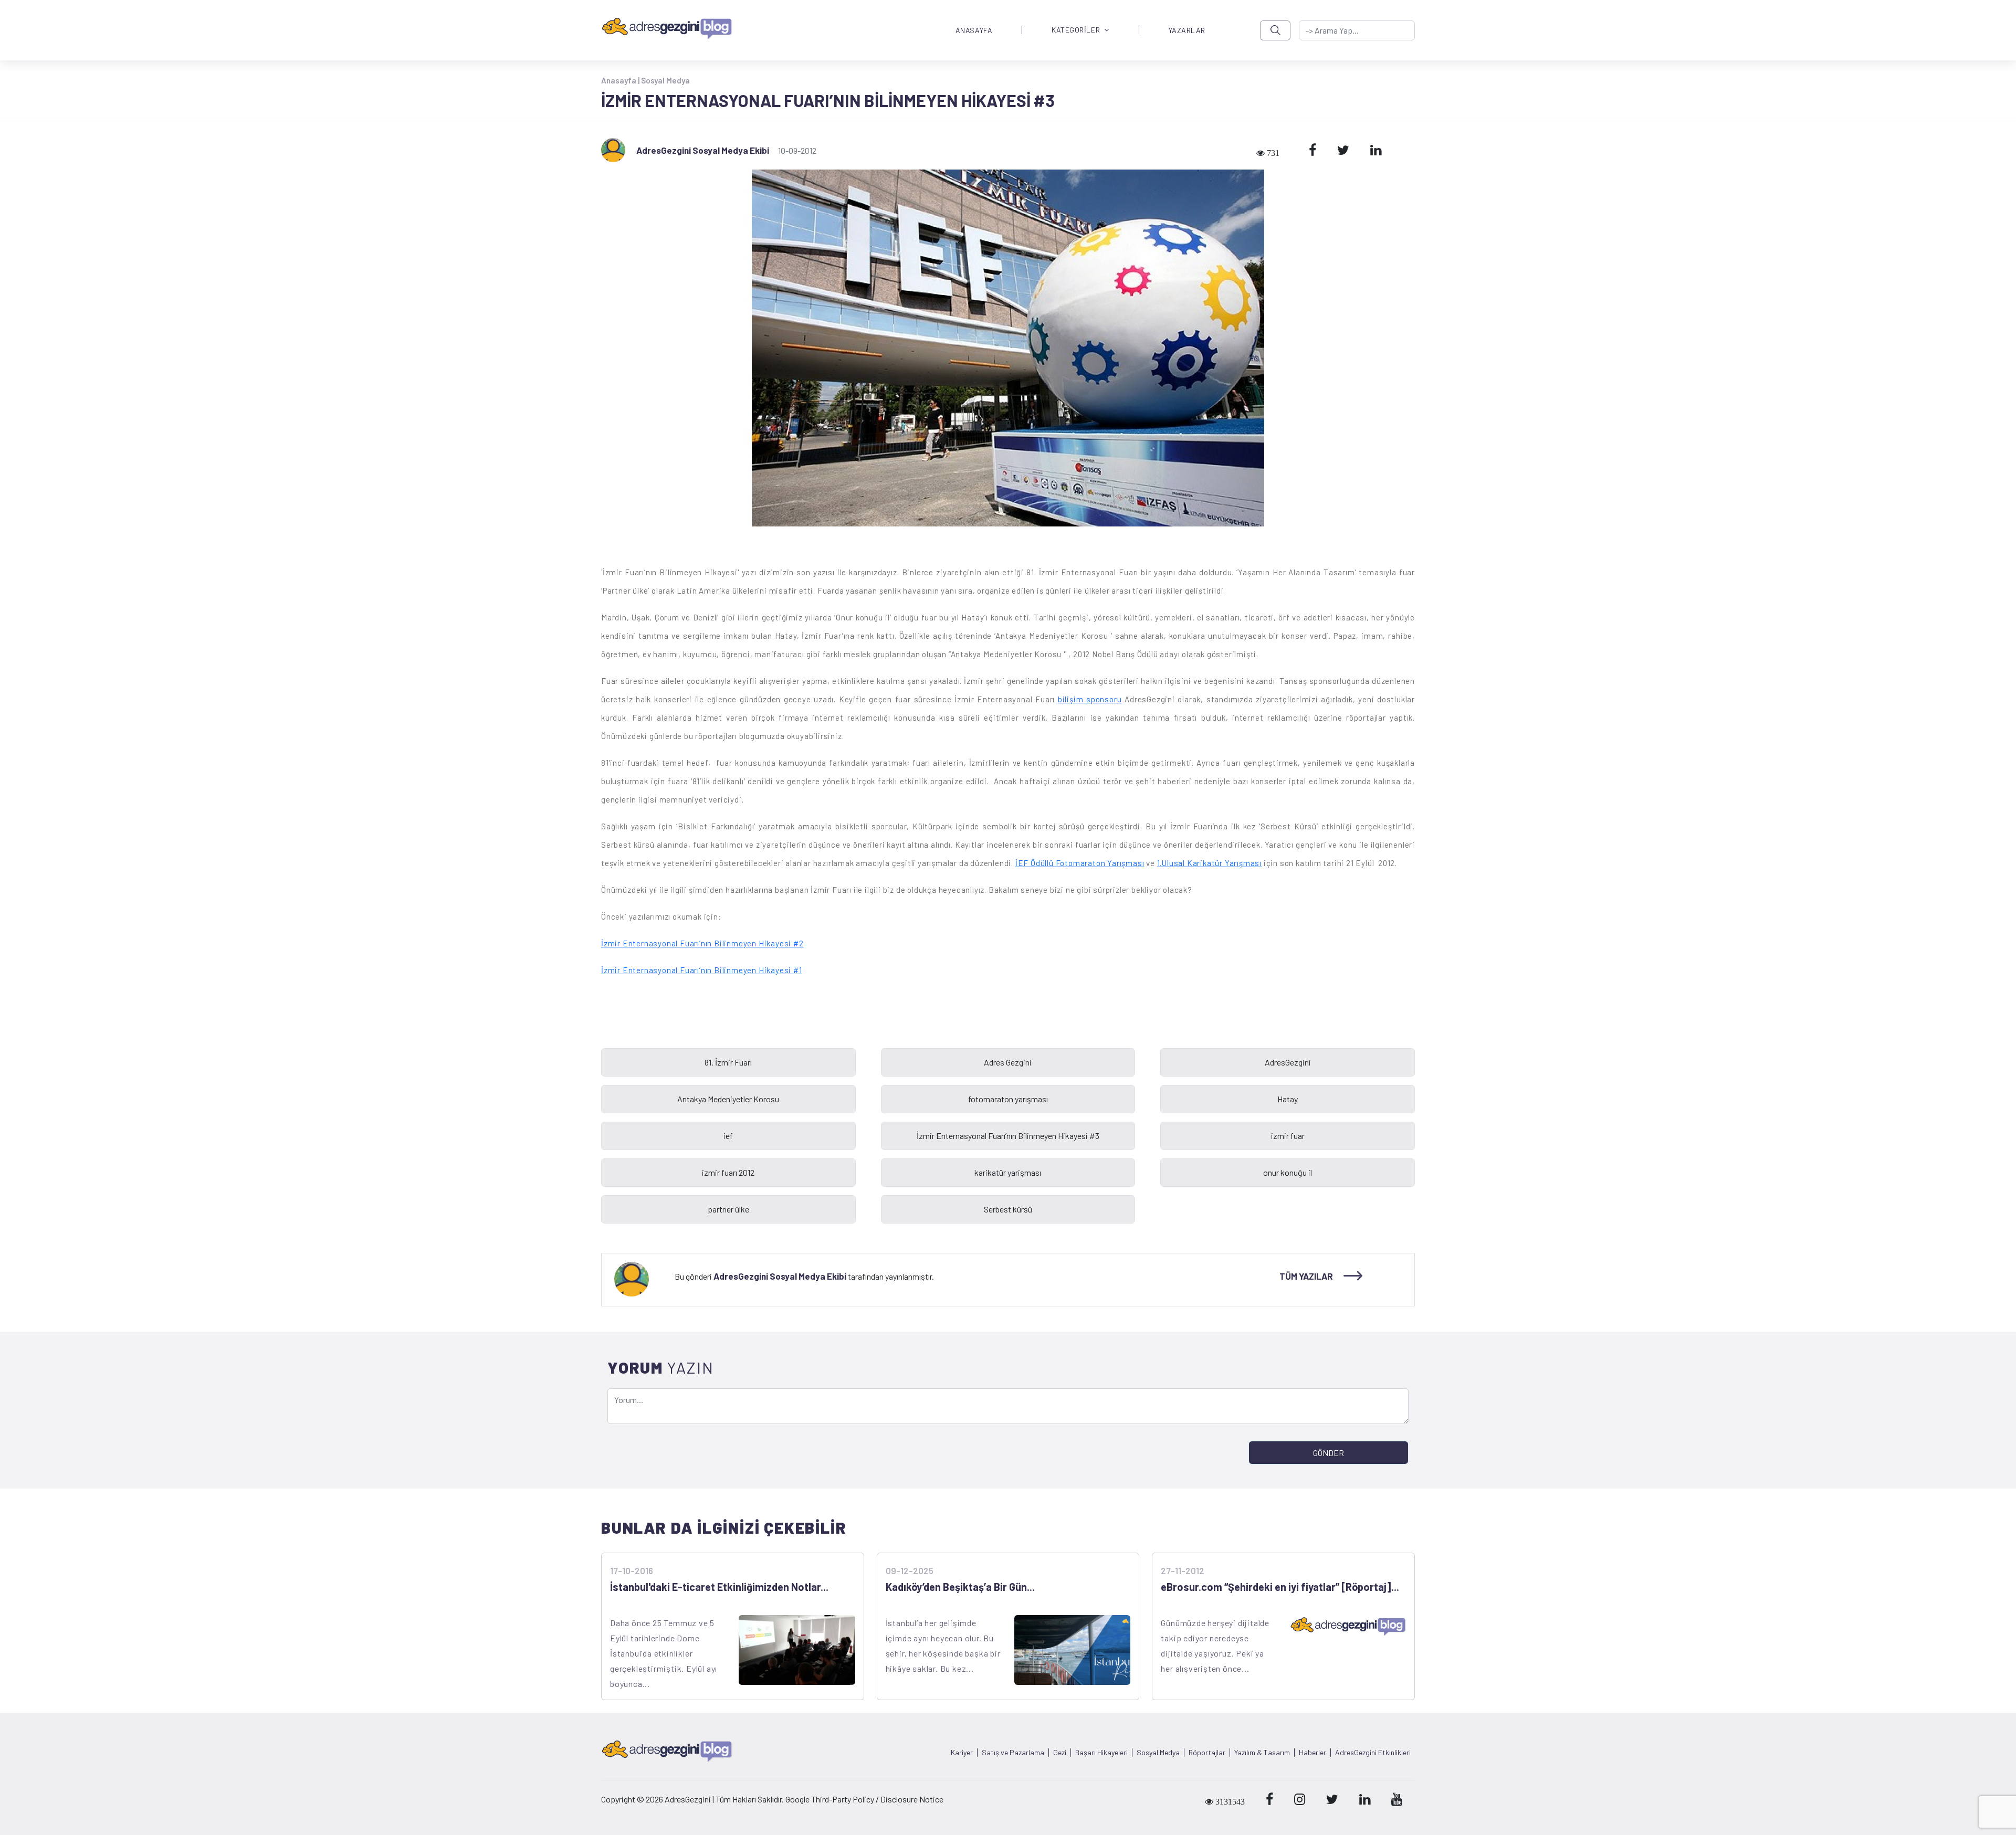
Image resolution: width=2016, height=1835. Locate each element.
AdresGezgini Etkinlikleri (1373, 1753)
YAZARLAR (1187, 30)
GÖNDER (1329, 1453)
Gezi (1060, 1753)
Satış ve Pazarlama (1013, 1753)
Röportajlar (1207, 1753)
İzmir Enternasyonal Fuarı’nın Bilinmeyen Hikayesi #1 (702, 970)
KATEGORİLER (1076, 30)
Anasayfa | (621, 80)
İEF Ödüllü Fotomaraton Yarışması (1080, 863)
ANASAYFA (974, 30)
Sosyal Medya (665, 80)
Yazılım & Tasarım (1262, 1753)
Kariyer (962, 1753)
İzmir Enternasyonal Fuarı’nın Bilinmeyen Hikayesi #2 (702, 943)
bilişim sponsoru (1090, 699)
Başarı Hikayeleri (1101, 1753)
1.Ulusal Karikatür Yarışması (1209, 863)
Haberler (1312, 1753)
